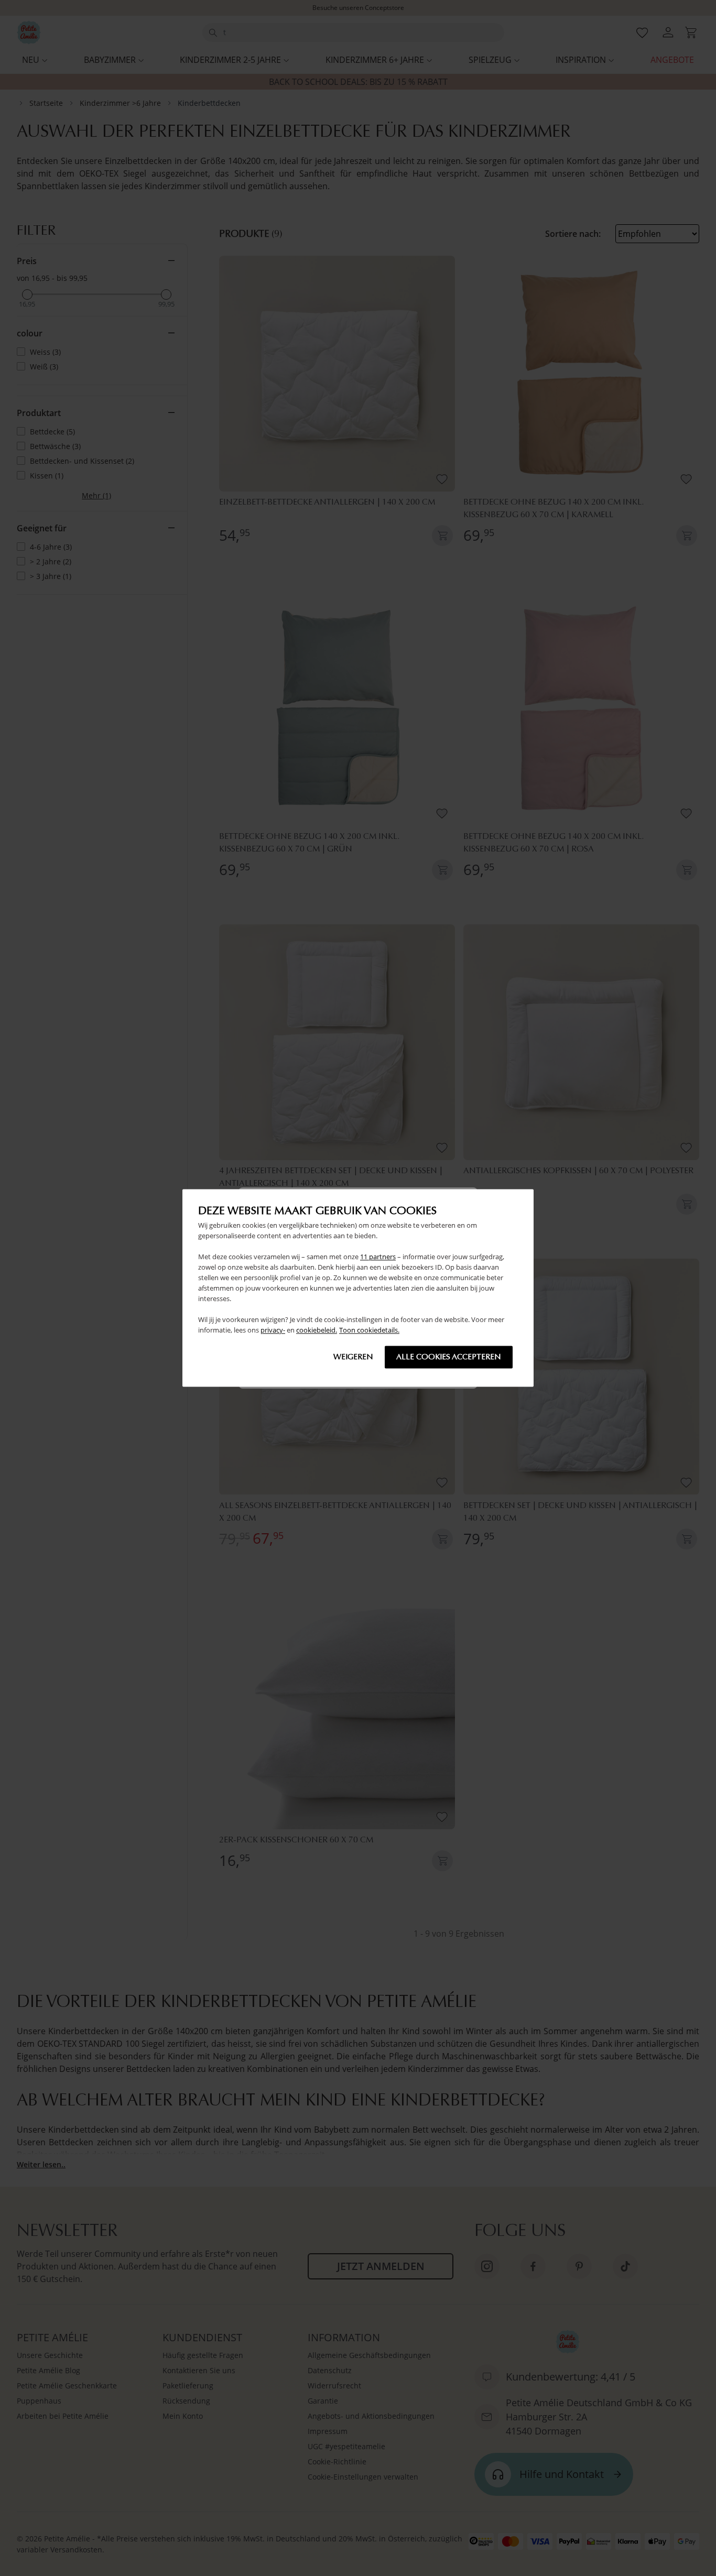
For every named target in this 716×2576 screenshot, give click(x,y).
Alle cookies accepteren (449, 1357)
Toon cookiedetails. (369, 1330)
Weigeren (353, 1357)
